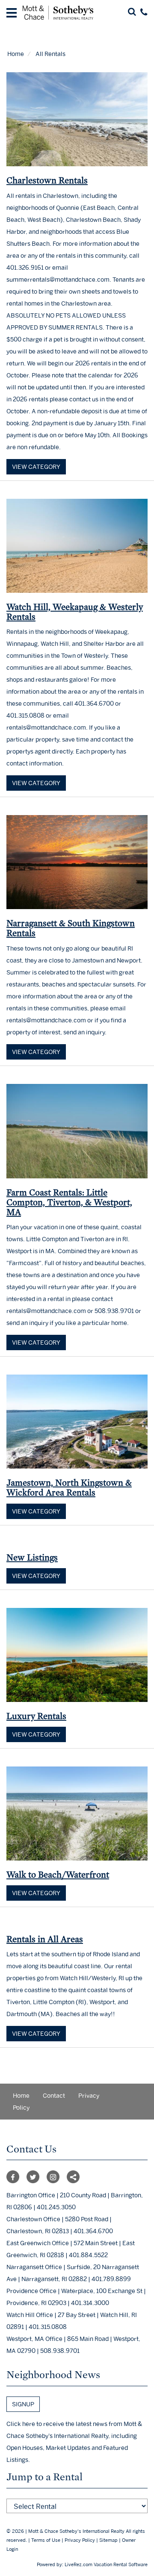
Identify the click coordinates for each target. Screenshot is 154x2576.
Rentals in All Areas (45, 1939)
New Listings (32, 1557)
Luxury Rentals (36, 1716)
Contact (54, 2095)
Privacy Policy (80, 2540)
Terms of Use (46, 2540)
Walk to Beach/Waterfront (58, 1874)
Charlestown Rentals (47, 180)
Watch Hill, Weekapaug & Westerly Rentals (75, 612)
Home (16, 54)
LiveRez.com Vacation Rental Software (106, 2564)
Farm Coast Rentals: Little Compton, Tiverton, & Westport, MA (69, 1202)
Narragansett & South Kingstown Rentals (71, 928)
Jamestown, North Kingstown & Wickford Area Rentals (69, 1487)
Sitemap (108, 2540)
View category (36, 467)
